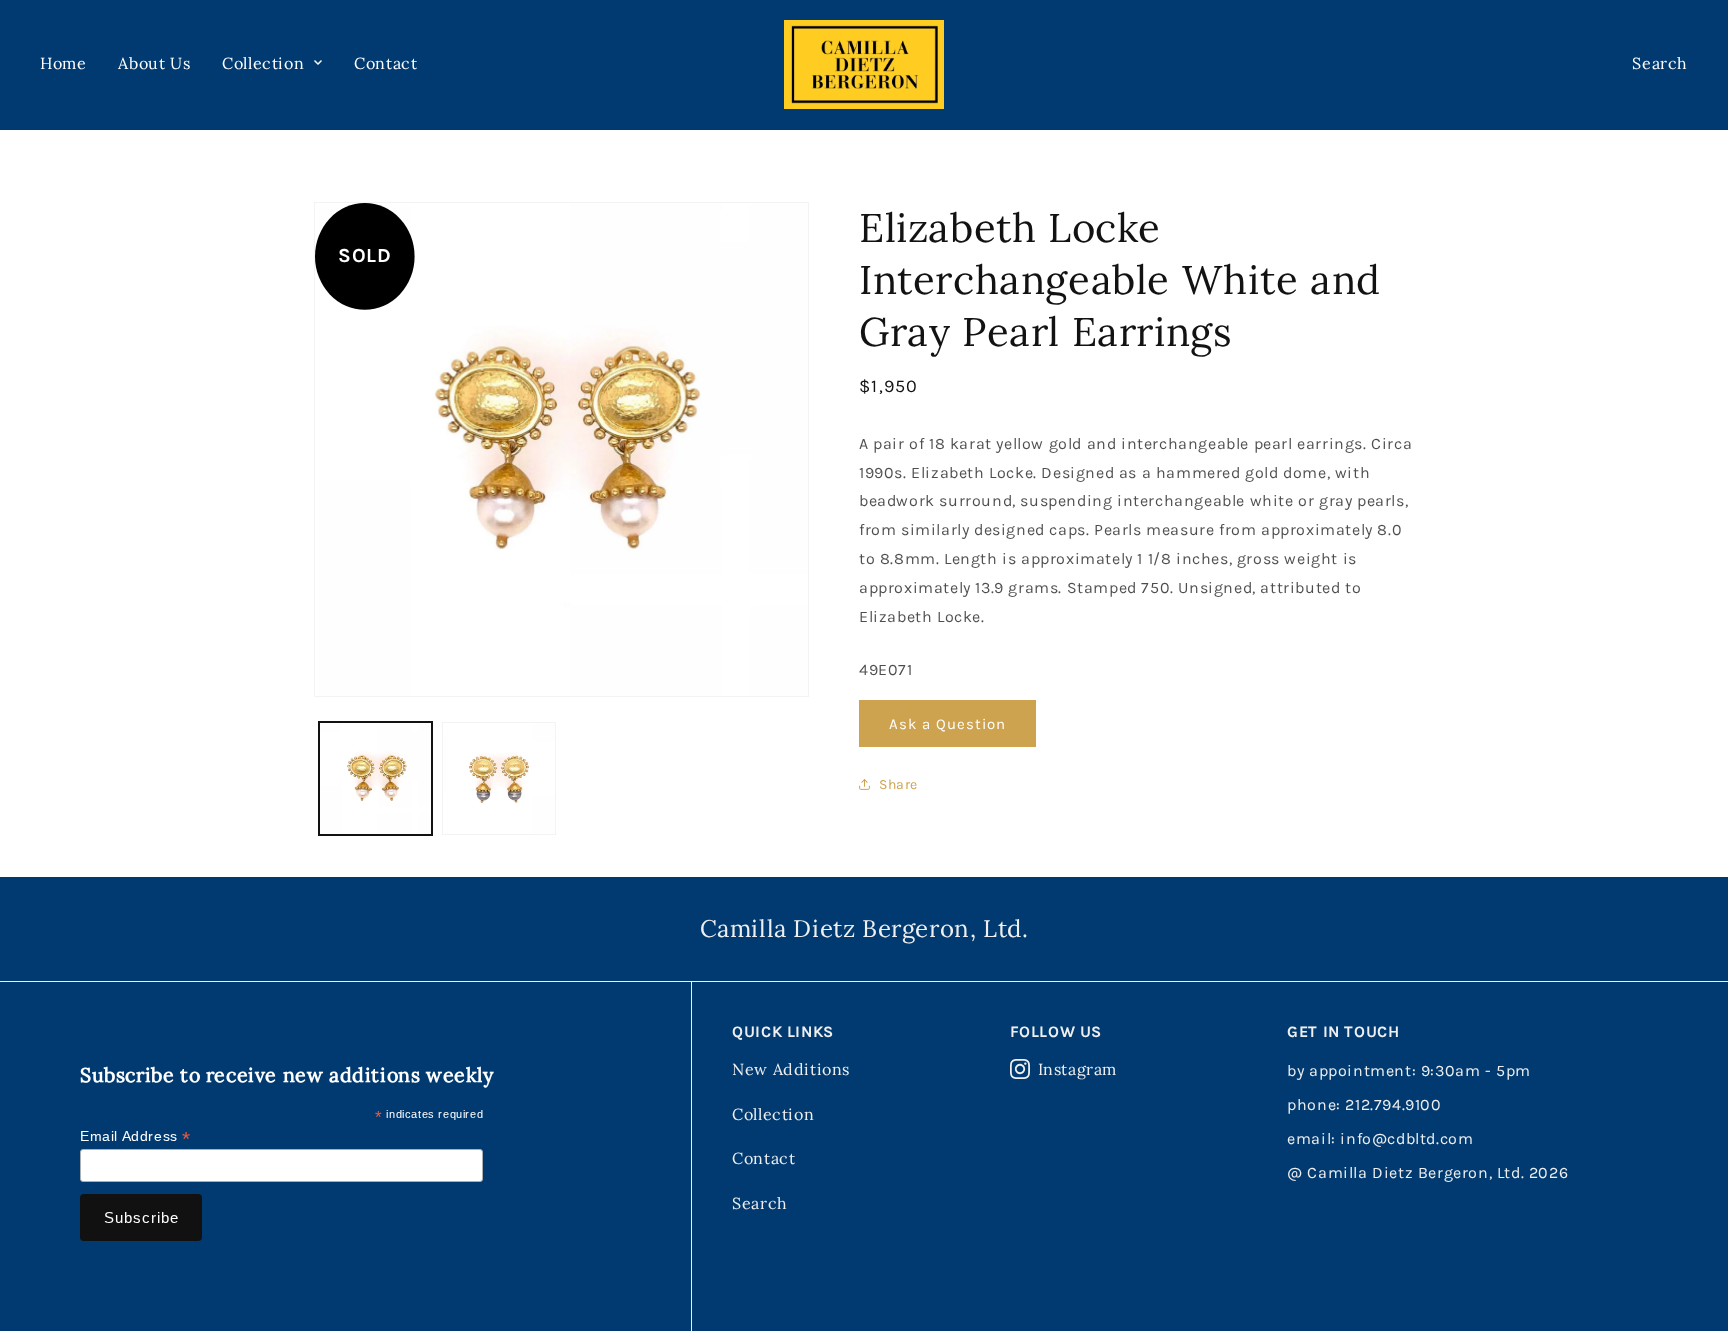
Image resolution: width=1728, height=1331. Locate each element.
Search (760, 1203)
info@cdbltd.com (1406, 1138)
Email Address (135, 1136)
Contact (385, 63)
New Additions (791, 1069)
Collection (773, 1114)
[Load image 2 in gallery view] (498, 778)
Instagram (1077, 1069)
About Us (154, 63)
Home (63, 63)
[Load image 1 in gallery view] (375, 778)
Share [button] (898, 784)
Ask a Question (947, 724)
